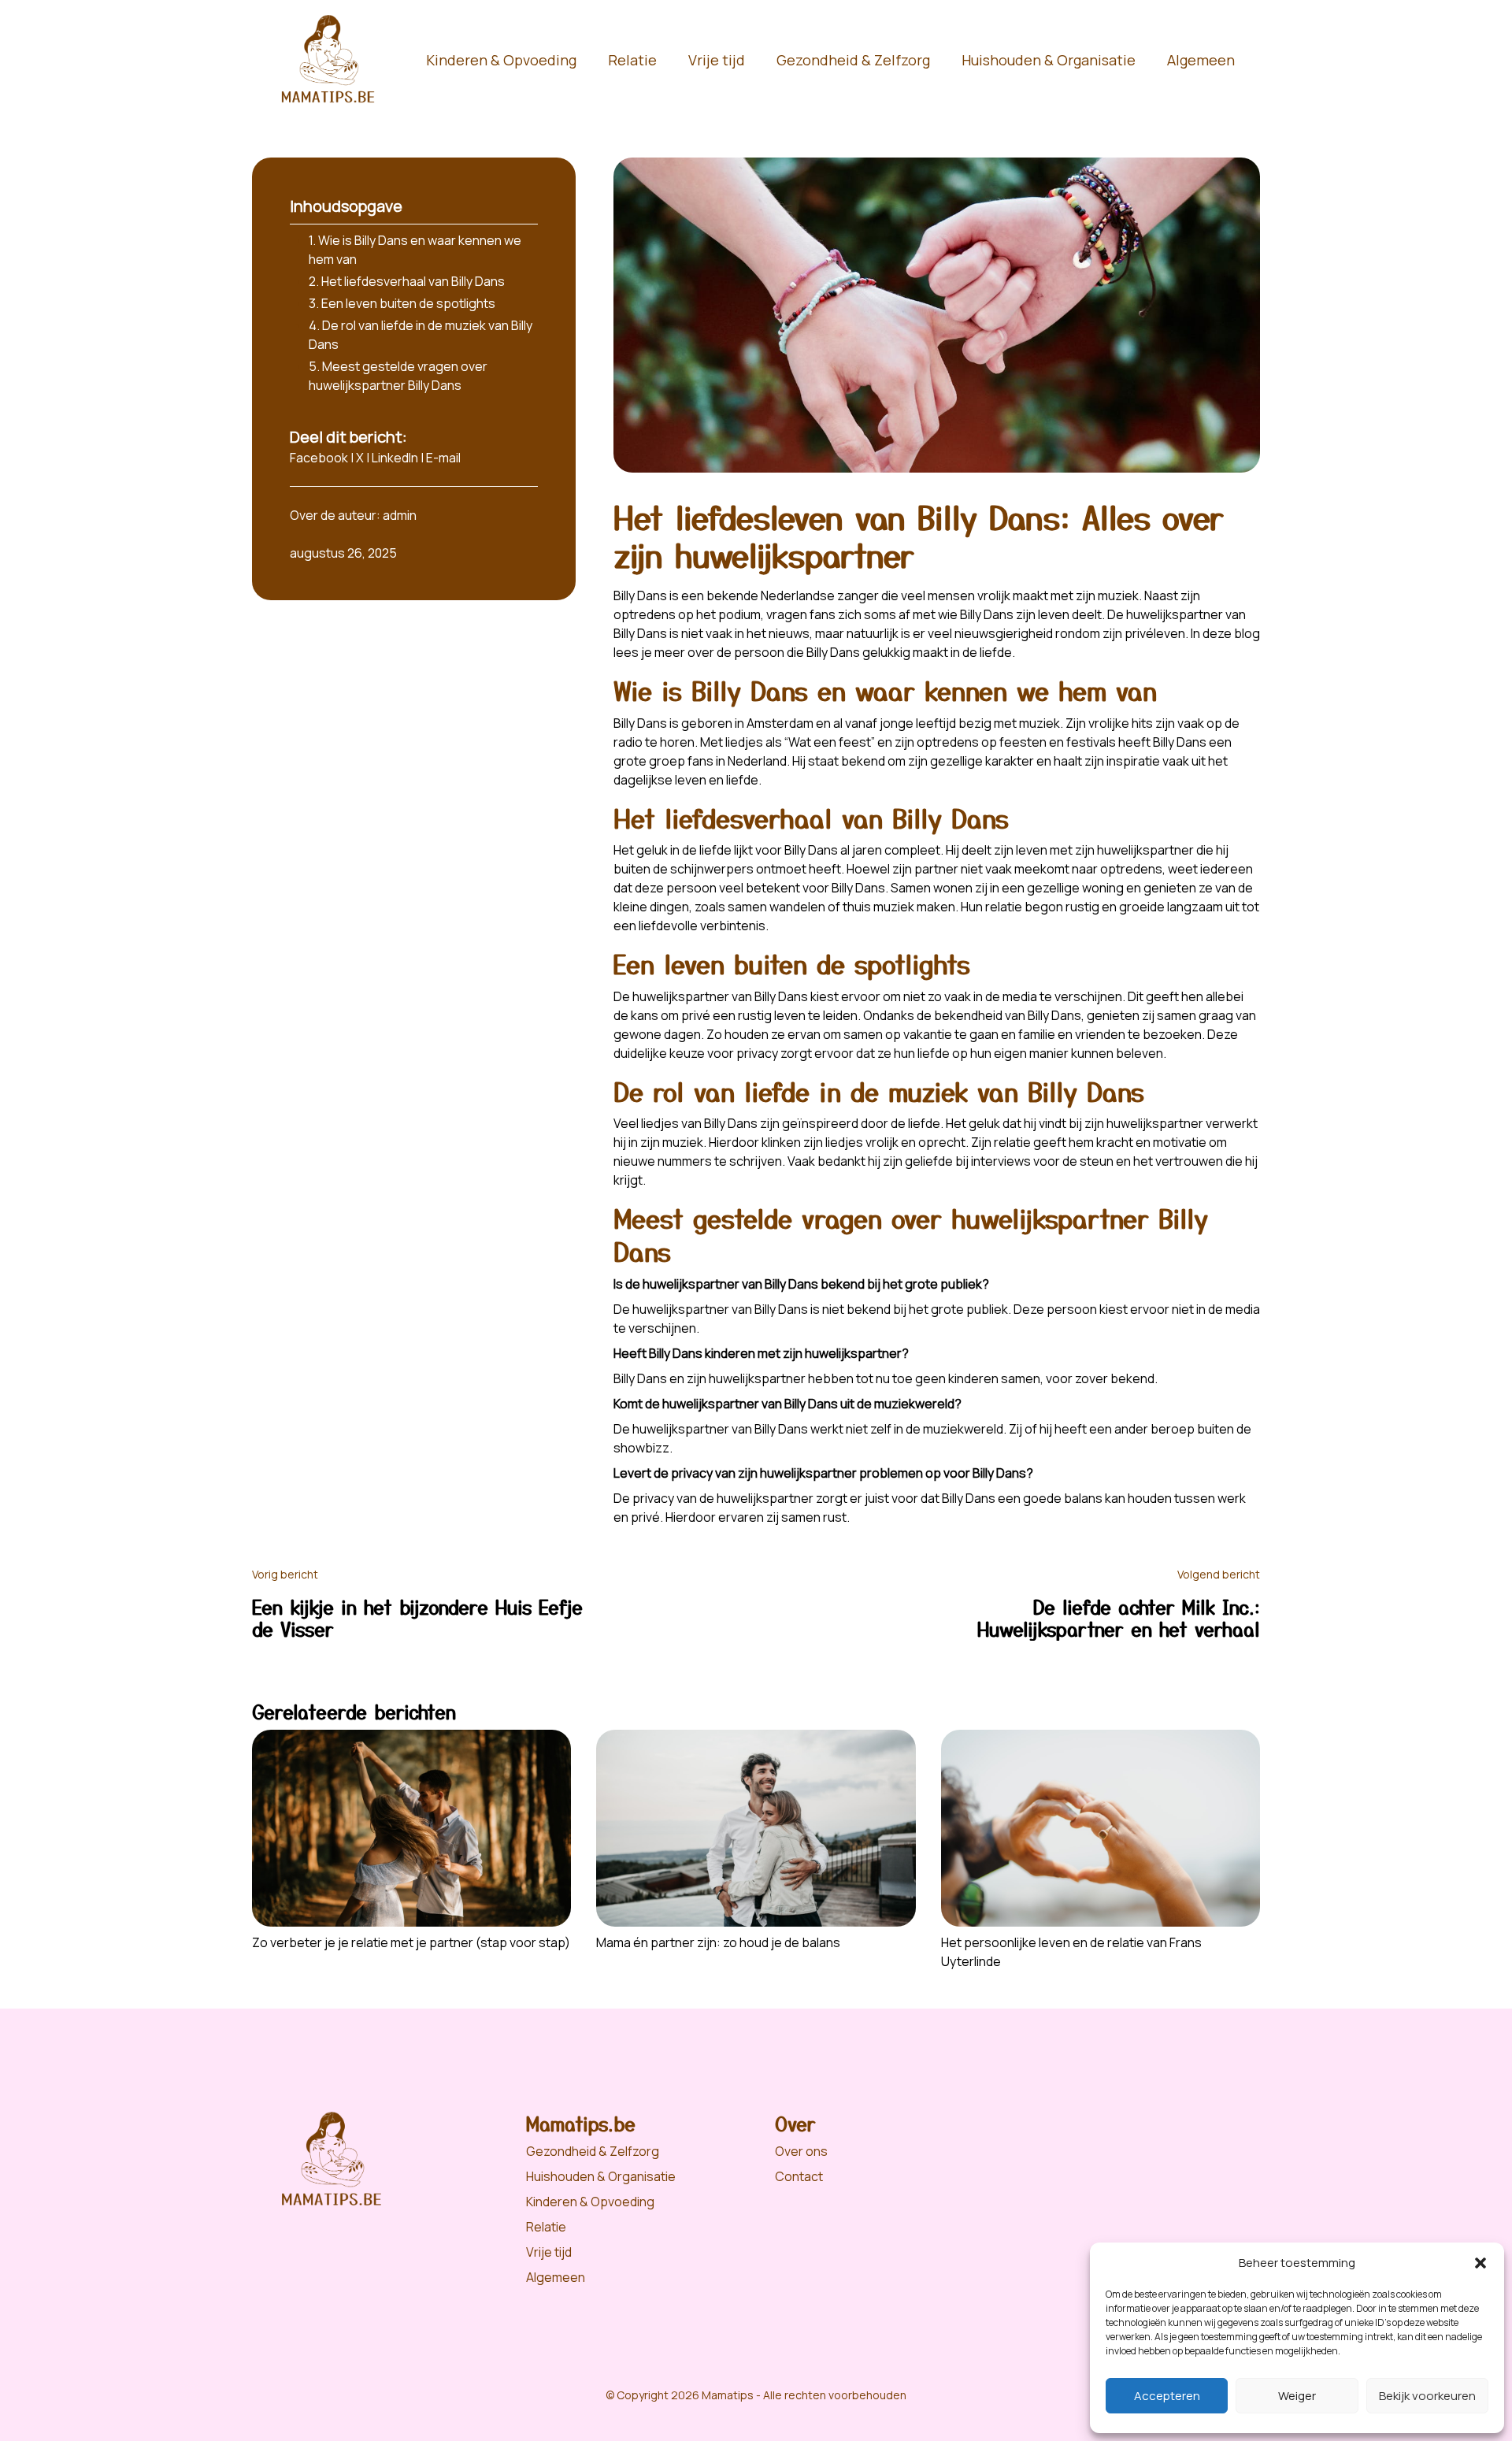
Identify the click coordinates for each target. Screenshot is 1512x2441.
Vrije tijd (717, 60)
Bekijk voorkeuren (1427, 2396)
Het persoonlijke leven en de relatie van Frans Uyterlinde (1071, 1952)
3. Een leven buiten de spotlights (402, 303)
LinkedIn (395, 458)
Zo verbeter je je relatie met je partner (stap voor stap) (411, 1942)
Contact (799, 2176)
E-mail (443, 458)
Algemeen (1201, 60)
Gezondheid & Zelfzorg (853, 60)
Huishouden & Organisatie (1049, 60)
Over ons (801, 2151)
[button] (1480, 2263)
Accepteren (1167, 2396)
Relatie (632, 60)
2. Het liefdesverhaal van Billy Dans (407, 281)
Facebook (319, 458)
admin (400, 515)
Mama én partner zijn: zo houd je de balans (718, 1942)
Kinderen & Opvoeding (501, 60)
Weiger (1297, 2396)
